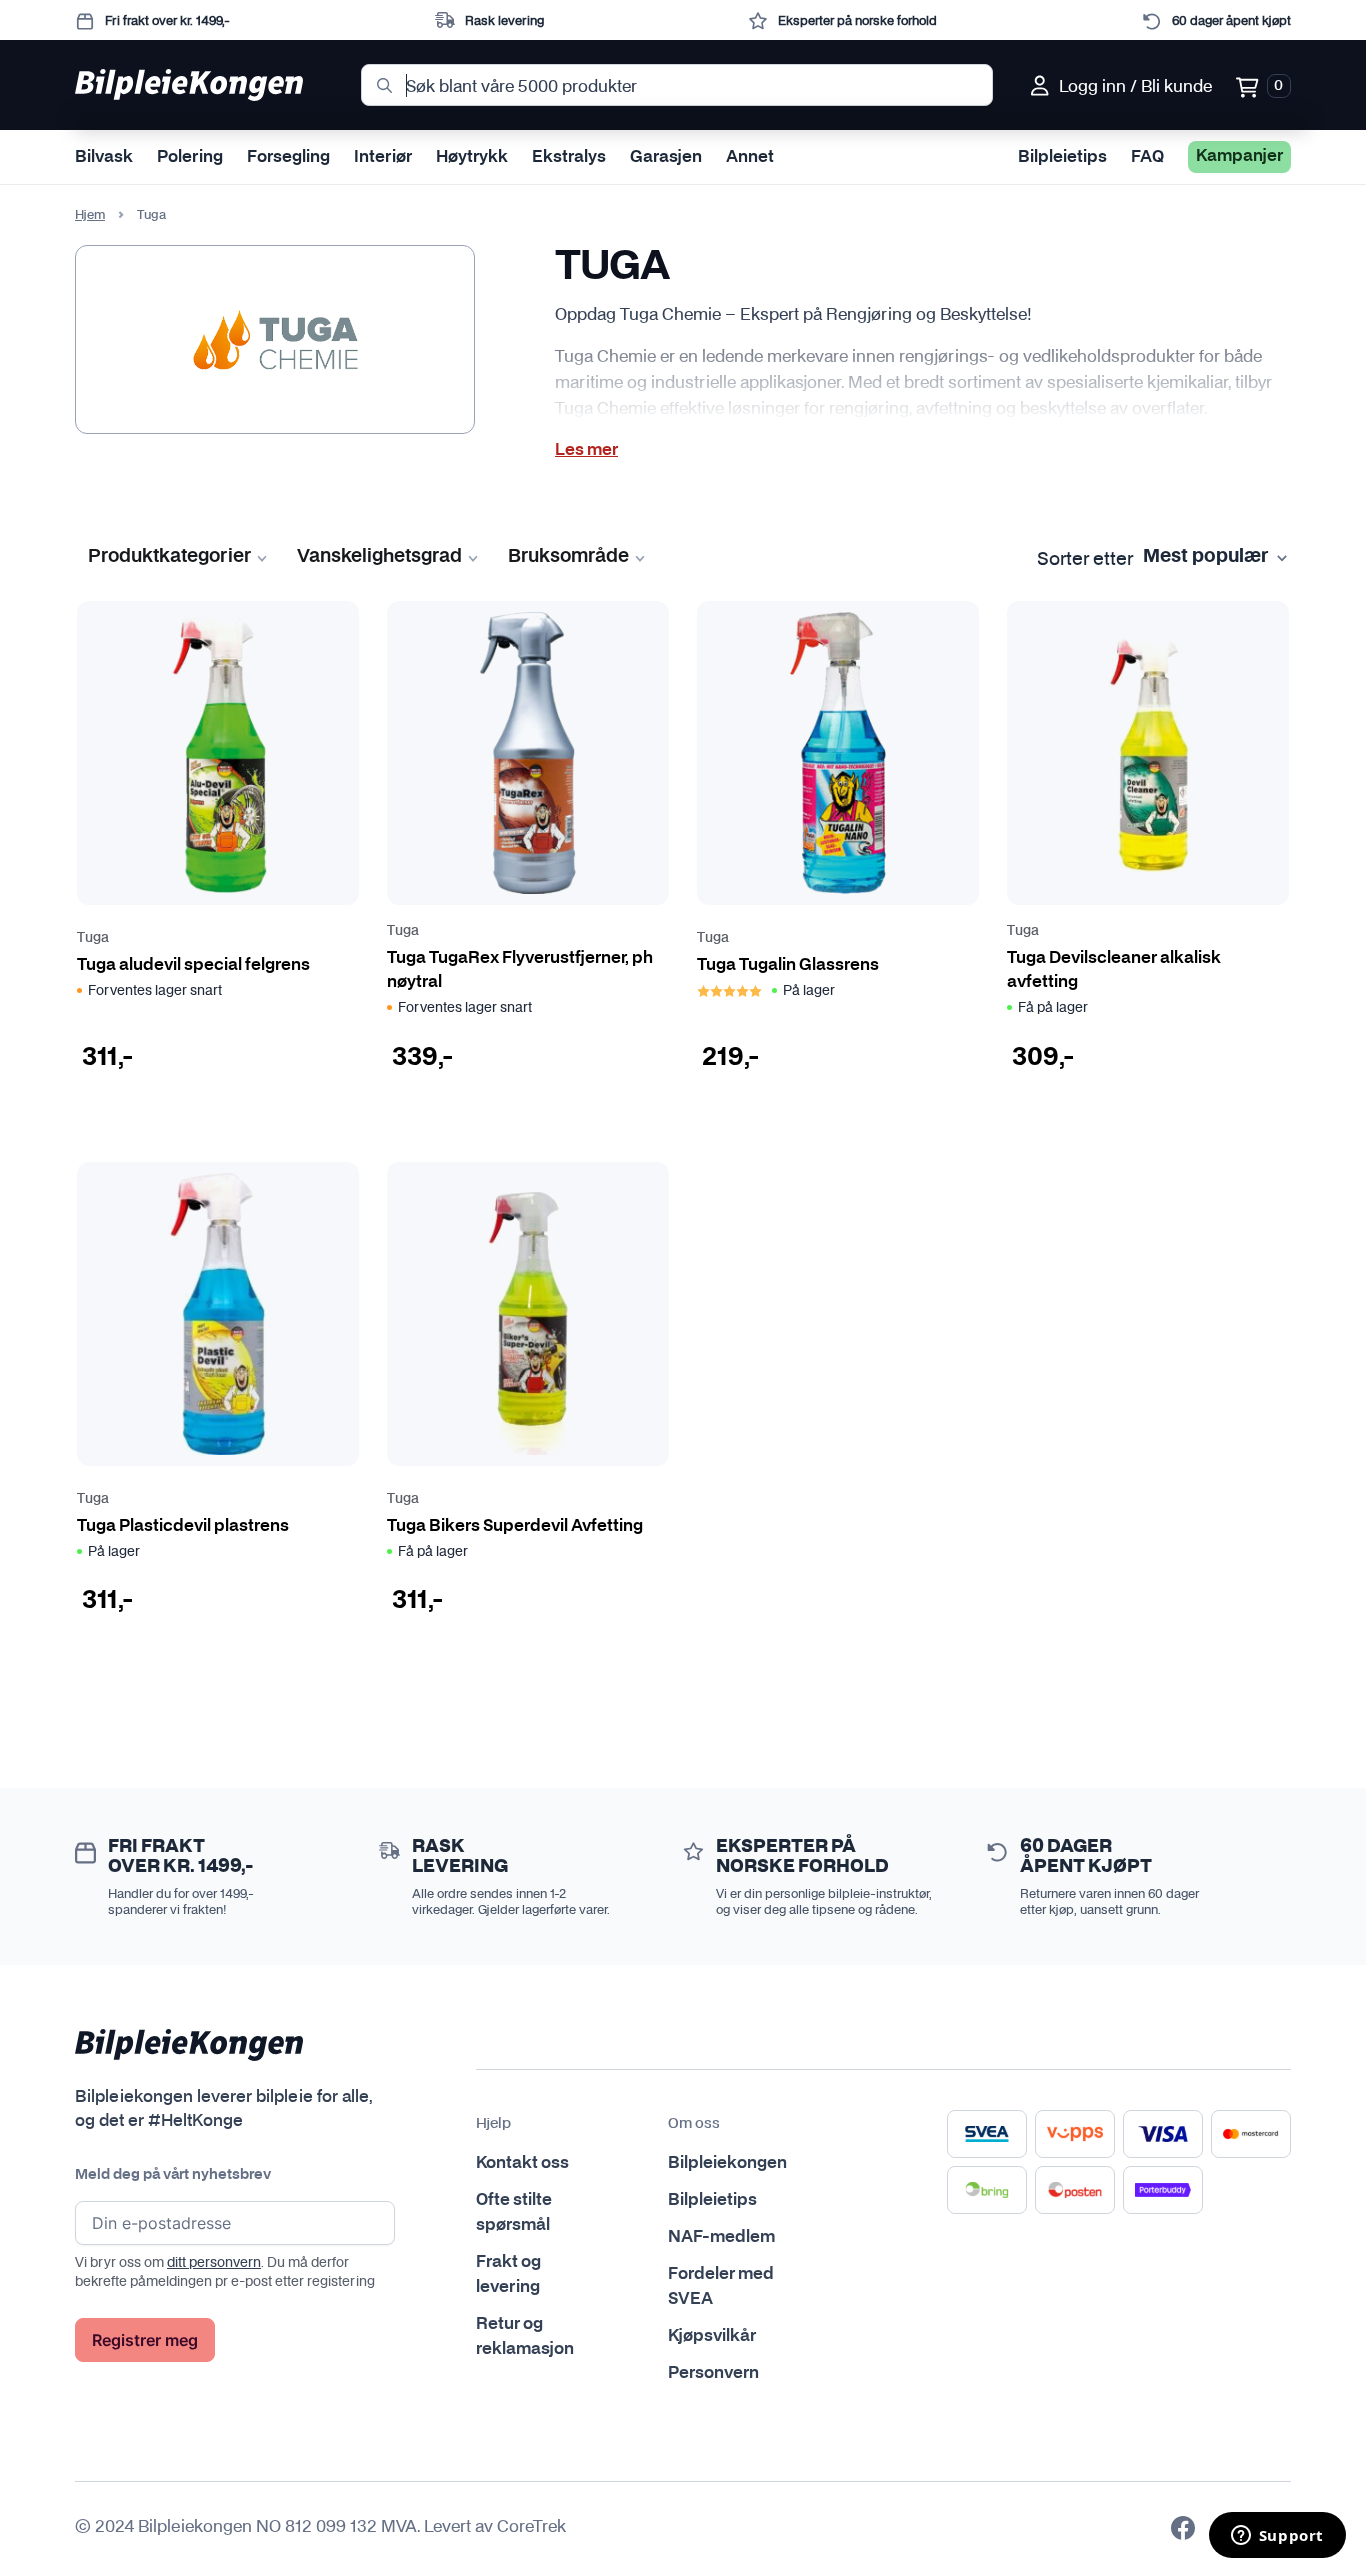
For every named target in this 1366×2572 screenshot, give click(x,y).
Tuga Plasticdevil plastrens (183, 1526)
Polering (190, 157)
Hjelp (493, 2124)
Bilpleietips (1062, 157)
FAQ (1147, 157)
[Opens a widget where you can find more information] (1277, 2537)
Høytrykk (472, 157)
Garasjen (666, 157)
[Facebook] (1183, 2528)
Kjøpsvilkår (712, 2336)
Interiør (383, 157)
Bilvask (104, 157)
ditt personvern (214, 2262)
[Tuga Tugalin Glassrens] (838, 753)
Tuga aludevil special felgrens (193, 965)
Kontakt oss (522, 2163)
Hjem (90, 215)
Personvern (713, 2373)
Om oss (694, 2124)
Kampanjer (1239, 156)
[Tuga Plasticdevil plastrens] (218, 1314)
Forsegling (288, 157)
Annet (750, 157)
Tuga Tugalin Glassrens (788, 965)
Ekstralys (569, 157)
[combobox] (677, 85)
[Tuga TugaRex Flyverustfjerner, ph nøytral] (528, 753)
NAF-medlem (721, 2237)
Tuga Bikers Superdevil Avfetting (515, 1526)
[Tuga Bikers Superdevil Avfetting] (528, 1314)
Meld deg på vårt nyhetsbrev (173, 2175)
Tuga (93, 938)
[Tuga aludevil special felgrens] (218, 753)
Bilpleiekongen (727, 2163)
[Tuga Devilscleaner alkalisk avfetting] (1148, 753)
